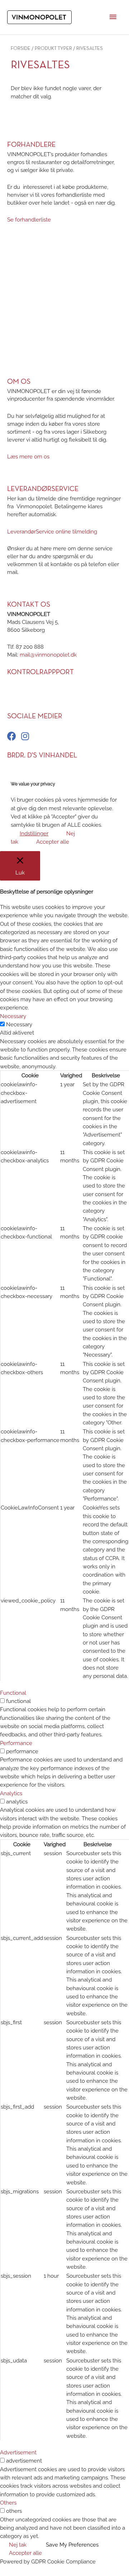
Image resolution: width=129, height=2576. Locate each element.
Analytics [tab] (11, 1793)
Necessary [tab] (13, 1016)
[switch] (2, 1701)
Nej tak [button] (18, 2545)
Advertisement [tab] (18, 2452)
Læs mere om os (28, 456)
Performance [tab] (16, 1743)
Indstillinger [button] (34, 833)
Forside (21, 49)
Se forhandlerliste (29, 220)
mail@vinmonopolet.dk (48, 655)
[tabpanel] (64, 1359)
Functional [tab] (13, 1693)
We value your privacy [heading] (33, 784)
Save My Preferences (72, 2545)
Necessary (19, 1024)
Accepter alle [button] (53, 842)
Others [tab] (8, 2503)
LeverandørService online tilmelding (52, 531)
